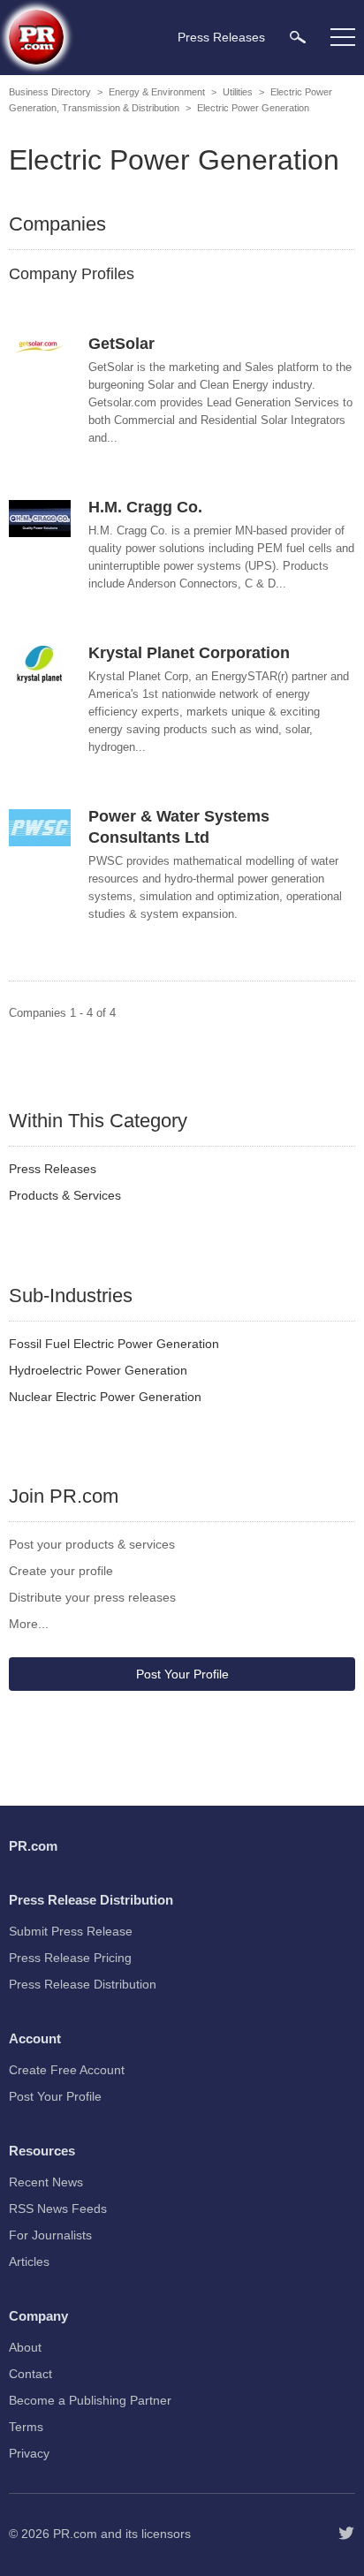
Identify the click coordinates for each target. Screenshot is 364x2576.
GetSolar (121, 344)
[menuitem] (298, 37)
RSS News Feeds (58, 2209)
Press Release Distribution (83, 1984)
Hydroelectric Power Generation (98, 1370)
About (25, 2347)
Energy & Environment (157, 92)
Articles (29, 2262)
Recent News (46, 2182)
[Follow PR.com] (346, 2534)
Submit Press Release (71, 1931)
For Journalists (50, 2235)
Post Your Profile (182, 1674)
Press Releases (53, 1169)
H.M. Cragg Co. (145, 507)
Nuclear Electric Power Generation (105, 1397)
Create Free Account (67, 2070)
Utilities (238, 92)
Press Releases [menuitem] (221, 37)
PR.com (75, 2534)
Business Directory (50, 92)
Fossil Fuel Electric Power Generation (114, 1344)
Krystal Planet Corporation (189, 653)
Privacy (29, 2453)
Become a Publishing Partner (90, 2400)
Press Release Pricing (70, 1958)
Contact (30, 2374)
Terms (26, 2427)
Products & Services (65, 1195)
